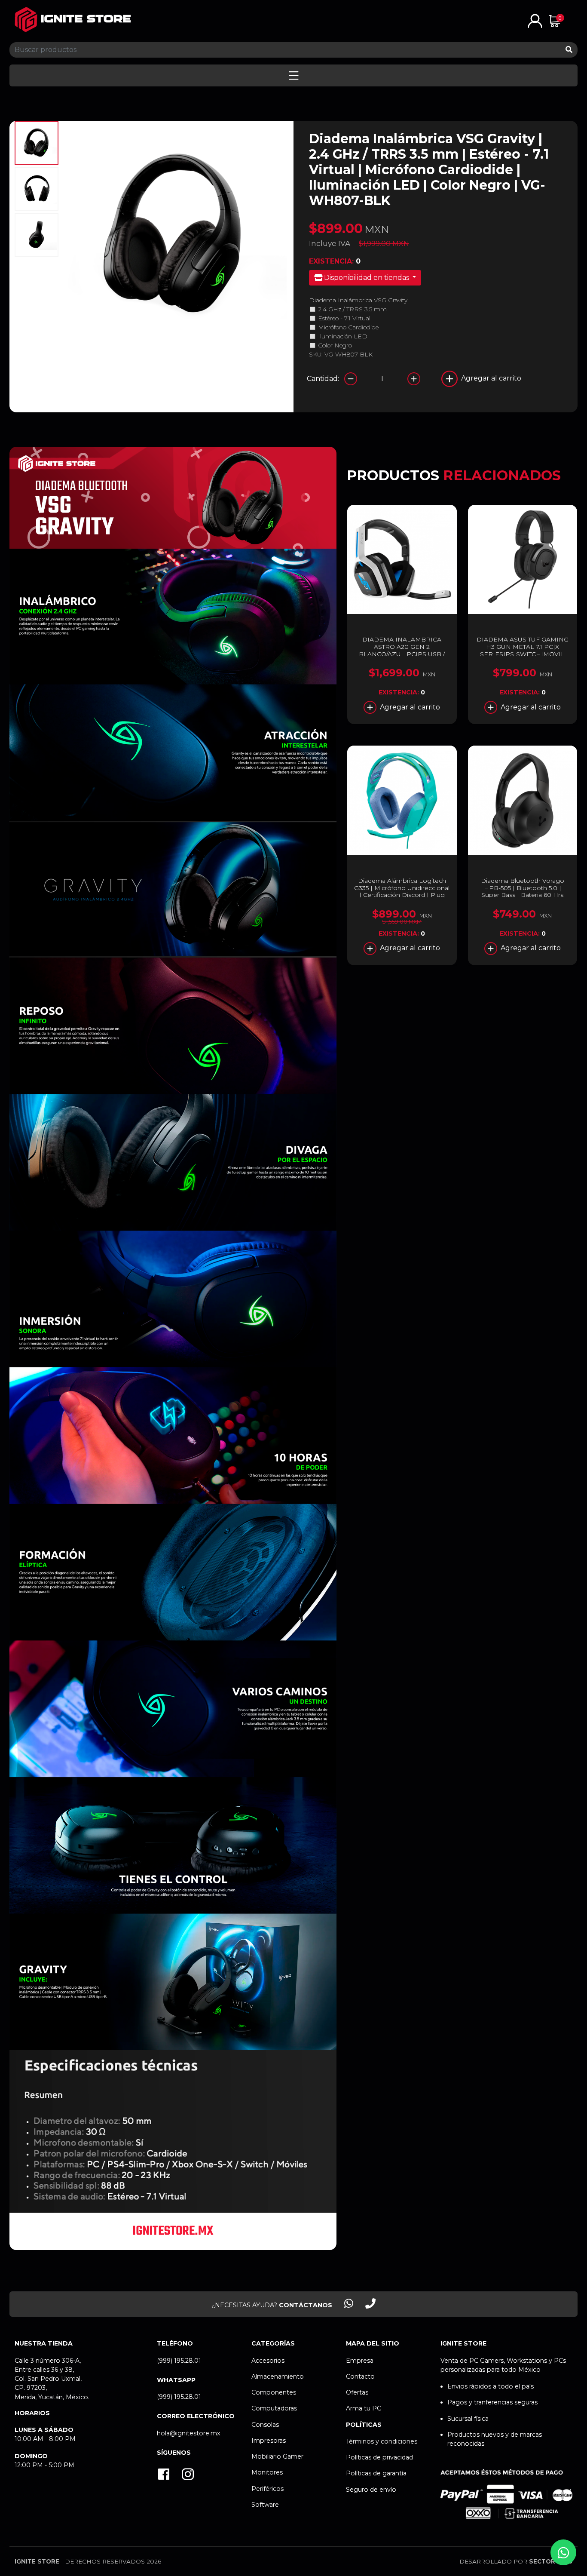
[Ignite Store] (73, 20)
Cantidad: (323, 379)
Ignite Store (37, 2561)
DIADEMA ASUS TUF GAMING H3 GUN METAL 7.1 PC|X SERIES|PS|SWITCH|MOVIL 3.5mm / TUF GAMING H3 (523, 650)
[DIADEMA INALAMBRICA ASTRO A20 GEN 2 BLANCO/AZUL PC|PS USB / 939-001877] (402, 559)
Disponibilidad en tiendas (367, 278)
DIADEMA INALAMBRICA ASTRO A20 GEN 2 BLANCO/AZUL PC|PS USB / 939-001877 (402, 650)
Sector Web (551, 2561)
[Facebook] (164, 2475)
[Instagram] (188, 2475)
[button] (535, 20)
